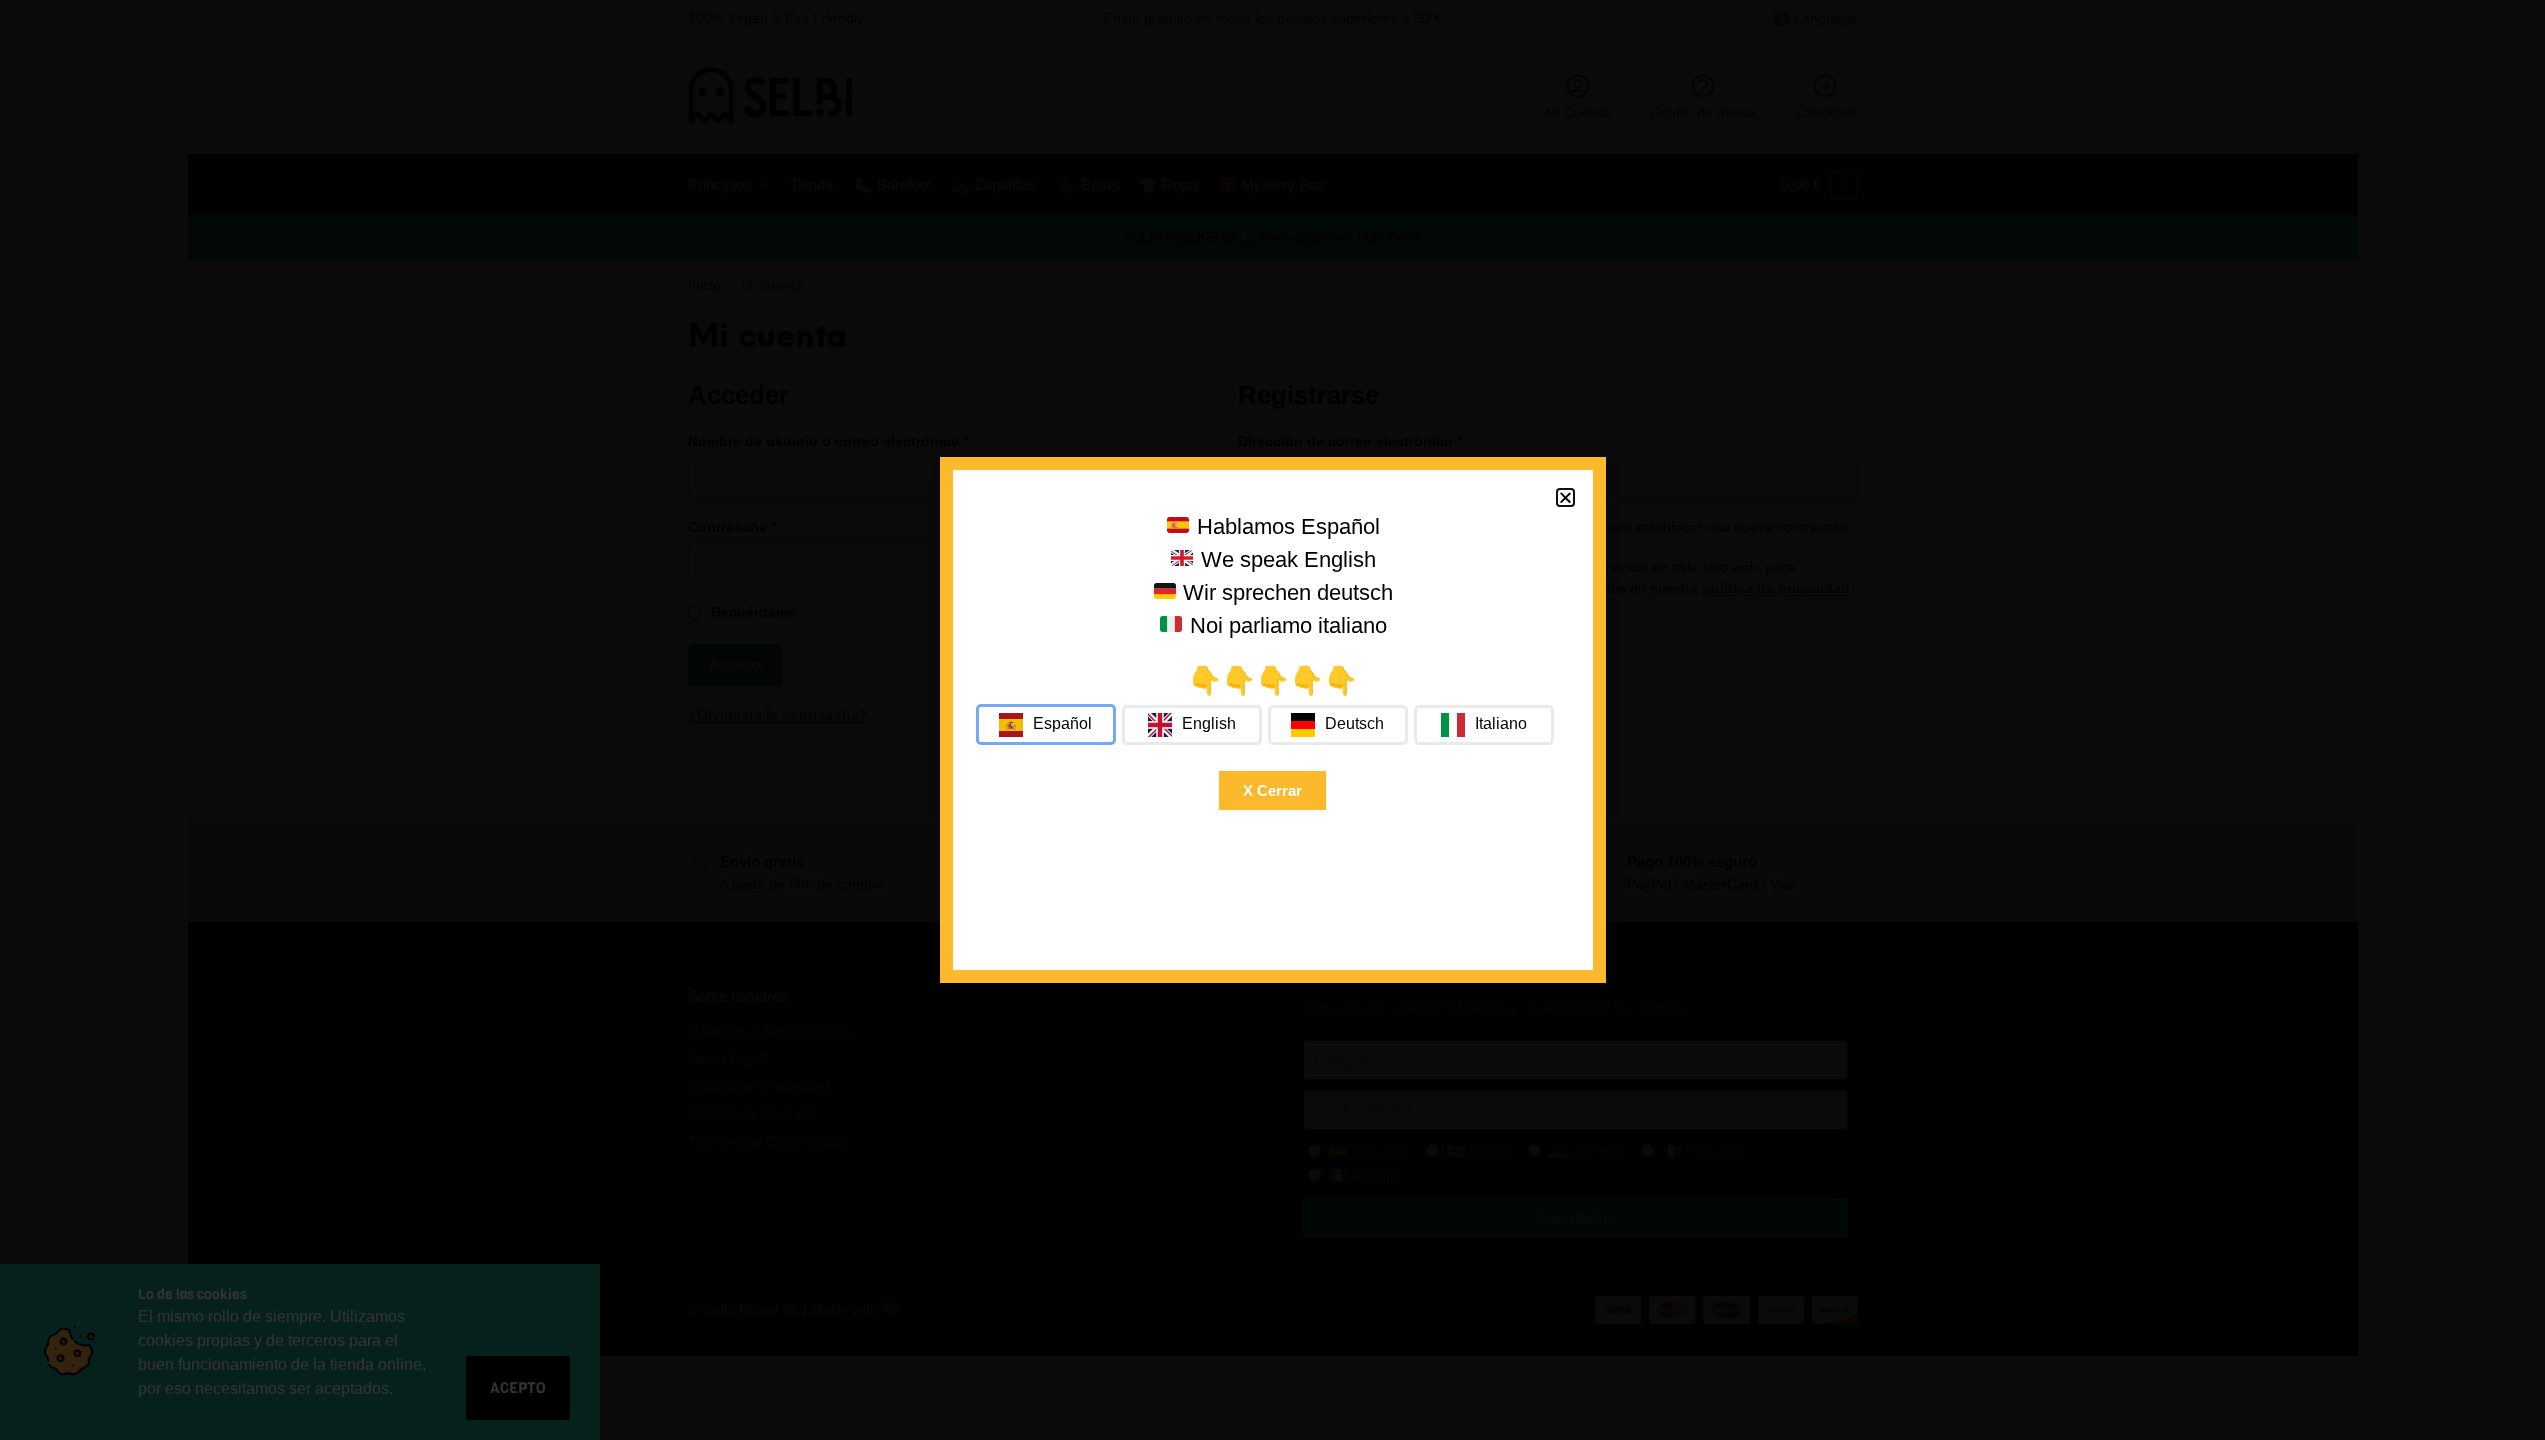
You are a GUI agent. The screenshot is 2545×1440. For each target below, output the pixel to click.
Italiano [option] (1501, 723)
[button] (1565, 497)
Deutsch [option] (1354, 723)
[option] (1192, 725)
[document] (1272, 720)
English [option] (1209, 723)
